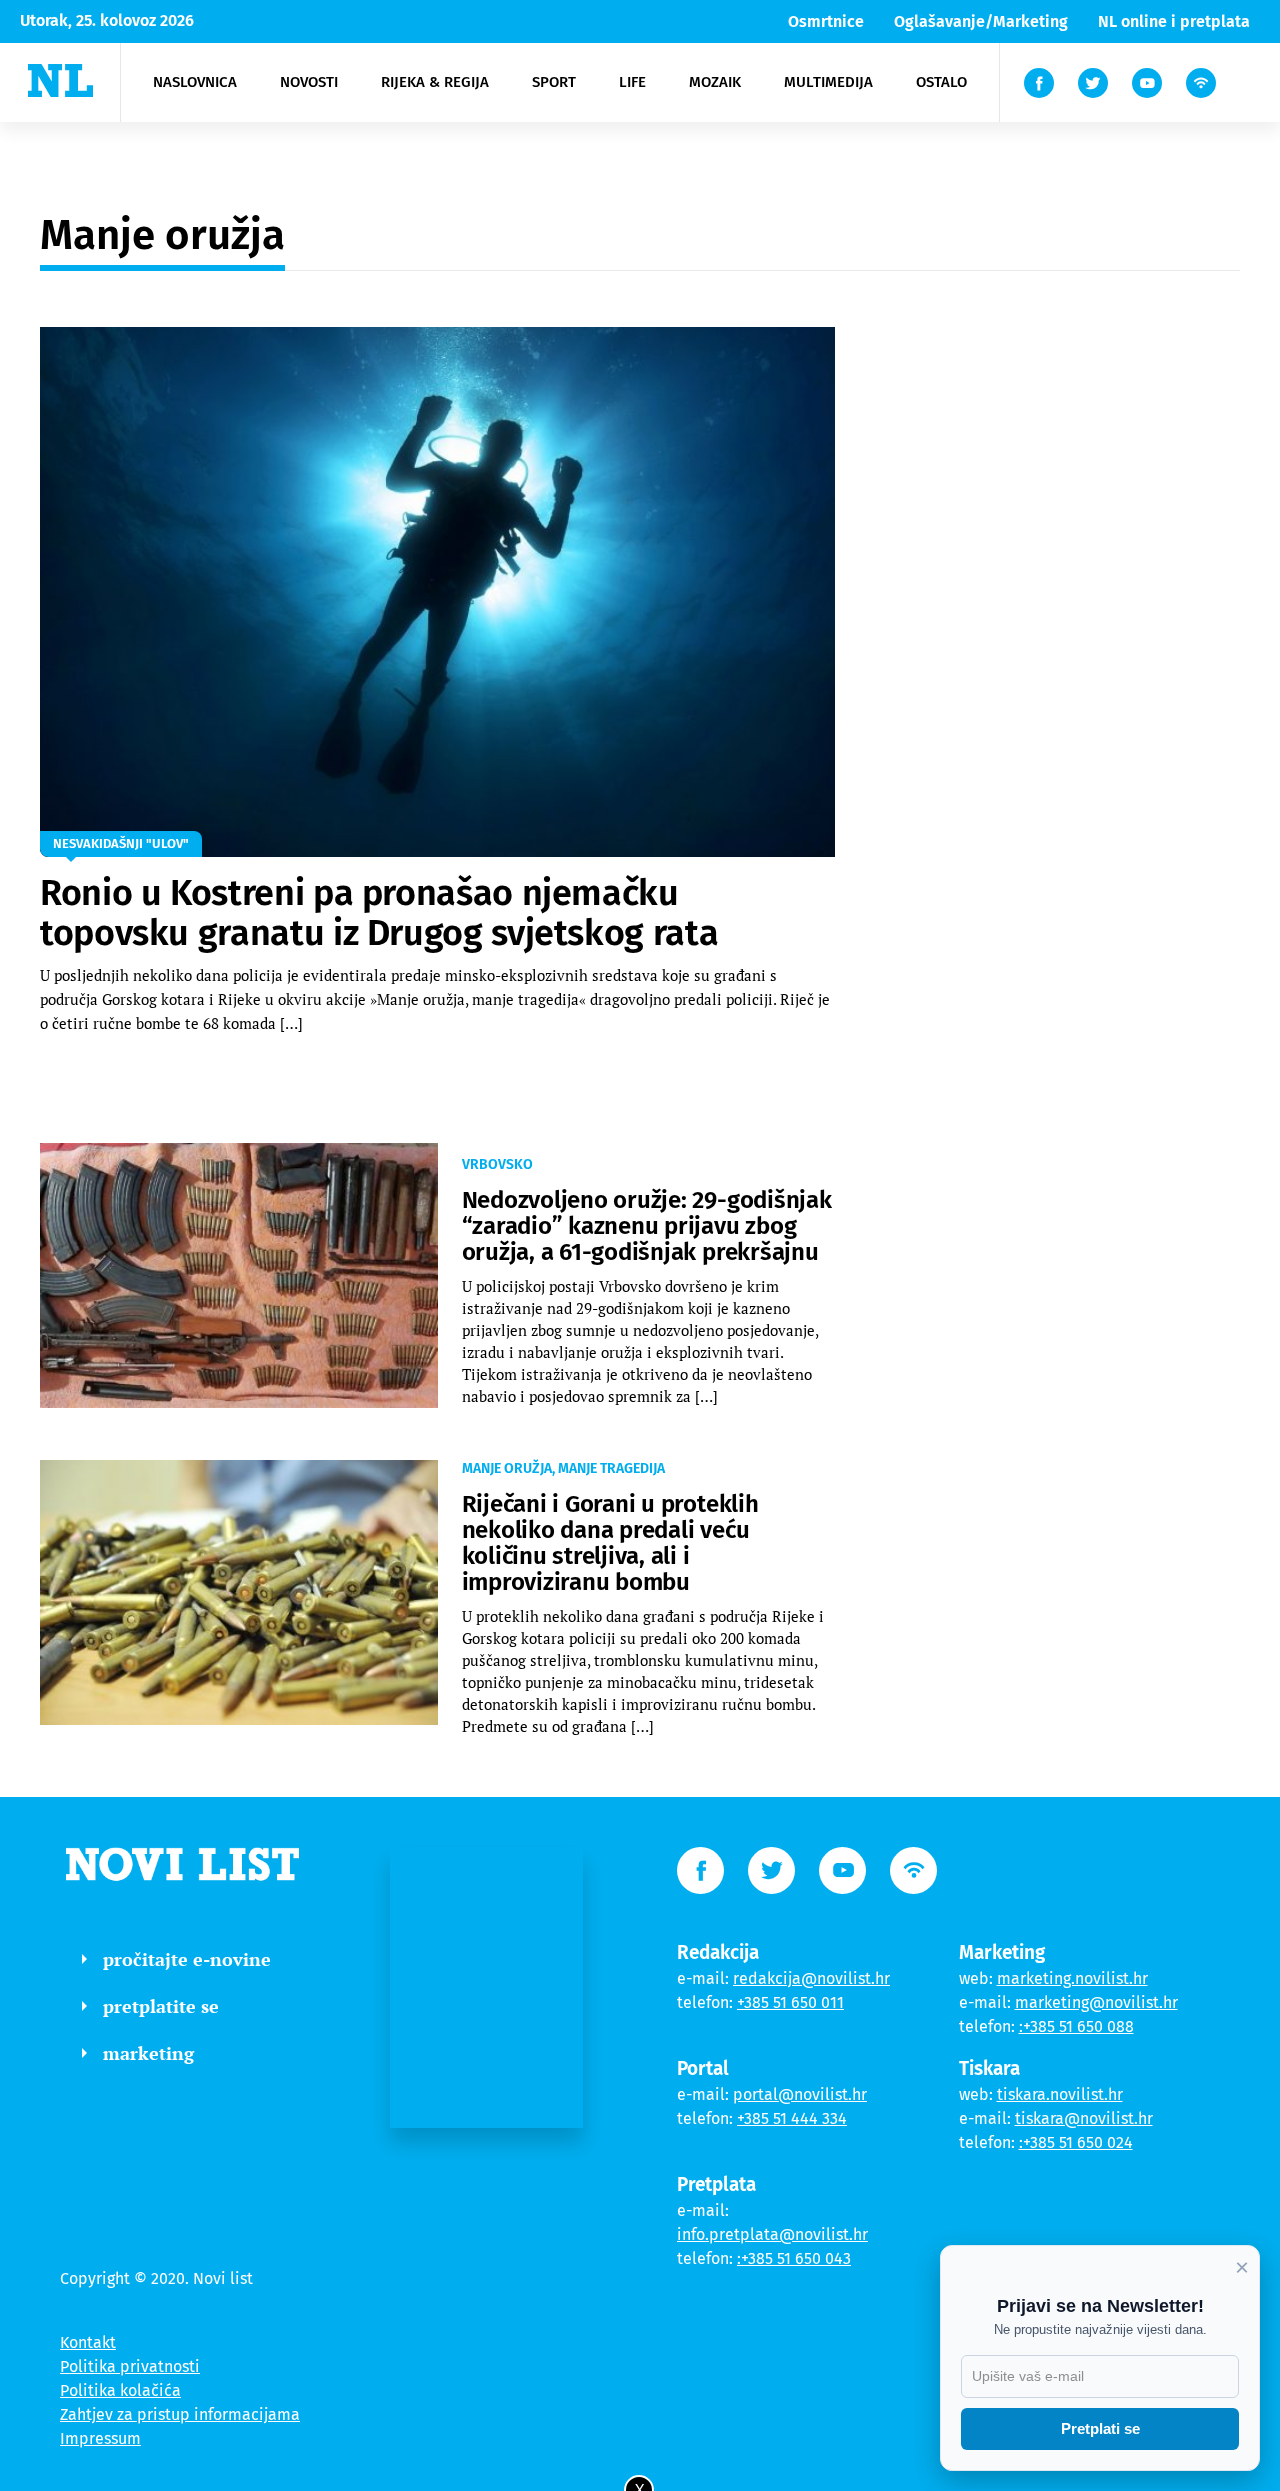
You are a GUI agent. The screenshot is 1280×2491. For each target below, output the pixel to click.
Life (632, 82)
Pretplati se (1100, 2428)
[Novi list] (60, 80)
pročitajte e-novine (187, 1959)
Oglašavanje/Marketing (981, 21)
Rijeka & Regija (435, 82)
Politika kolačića (120, 2390)
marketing (148, 2053)
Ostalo (941, 82)
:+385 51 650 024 (1076, 2142)
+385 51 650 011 (790, 2002)
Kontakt (88, 2342)
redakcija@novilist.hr (811, 1978)
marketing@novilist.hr (1096, 2002)
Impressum (100, 2438)
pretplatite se (161, 2006)
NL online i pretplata (1174, 21)
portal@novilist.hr (800, 2094)
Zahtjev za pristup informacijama (180, 2414)
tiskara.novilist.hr (1060, 2094)
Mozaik (715, 82)
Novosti (309, 82)
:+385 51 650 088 (1076, 2026)
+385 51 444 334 (792, 2118)
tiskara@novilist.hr (1084, 2118)
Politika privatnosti (130, 2366)
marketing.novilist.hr (1072, 1978)
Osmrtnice (826, 21)
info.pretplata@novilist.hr (772, 2234)
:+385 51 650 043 (794, 2258)
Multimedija (828, 82)
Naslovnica (195, 82)
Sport (554, 82)
